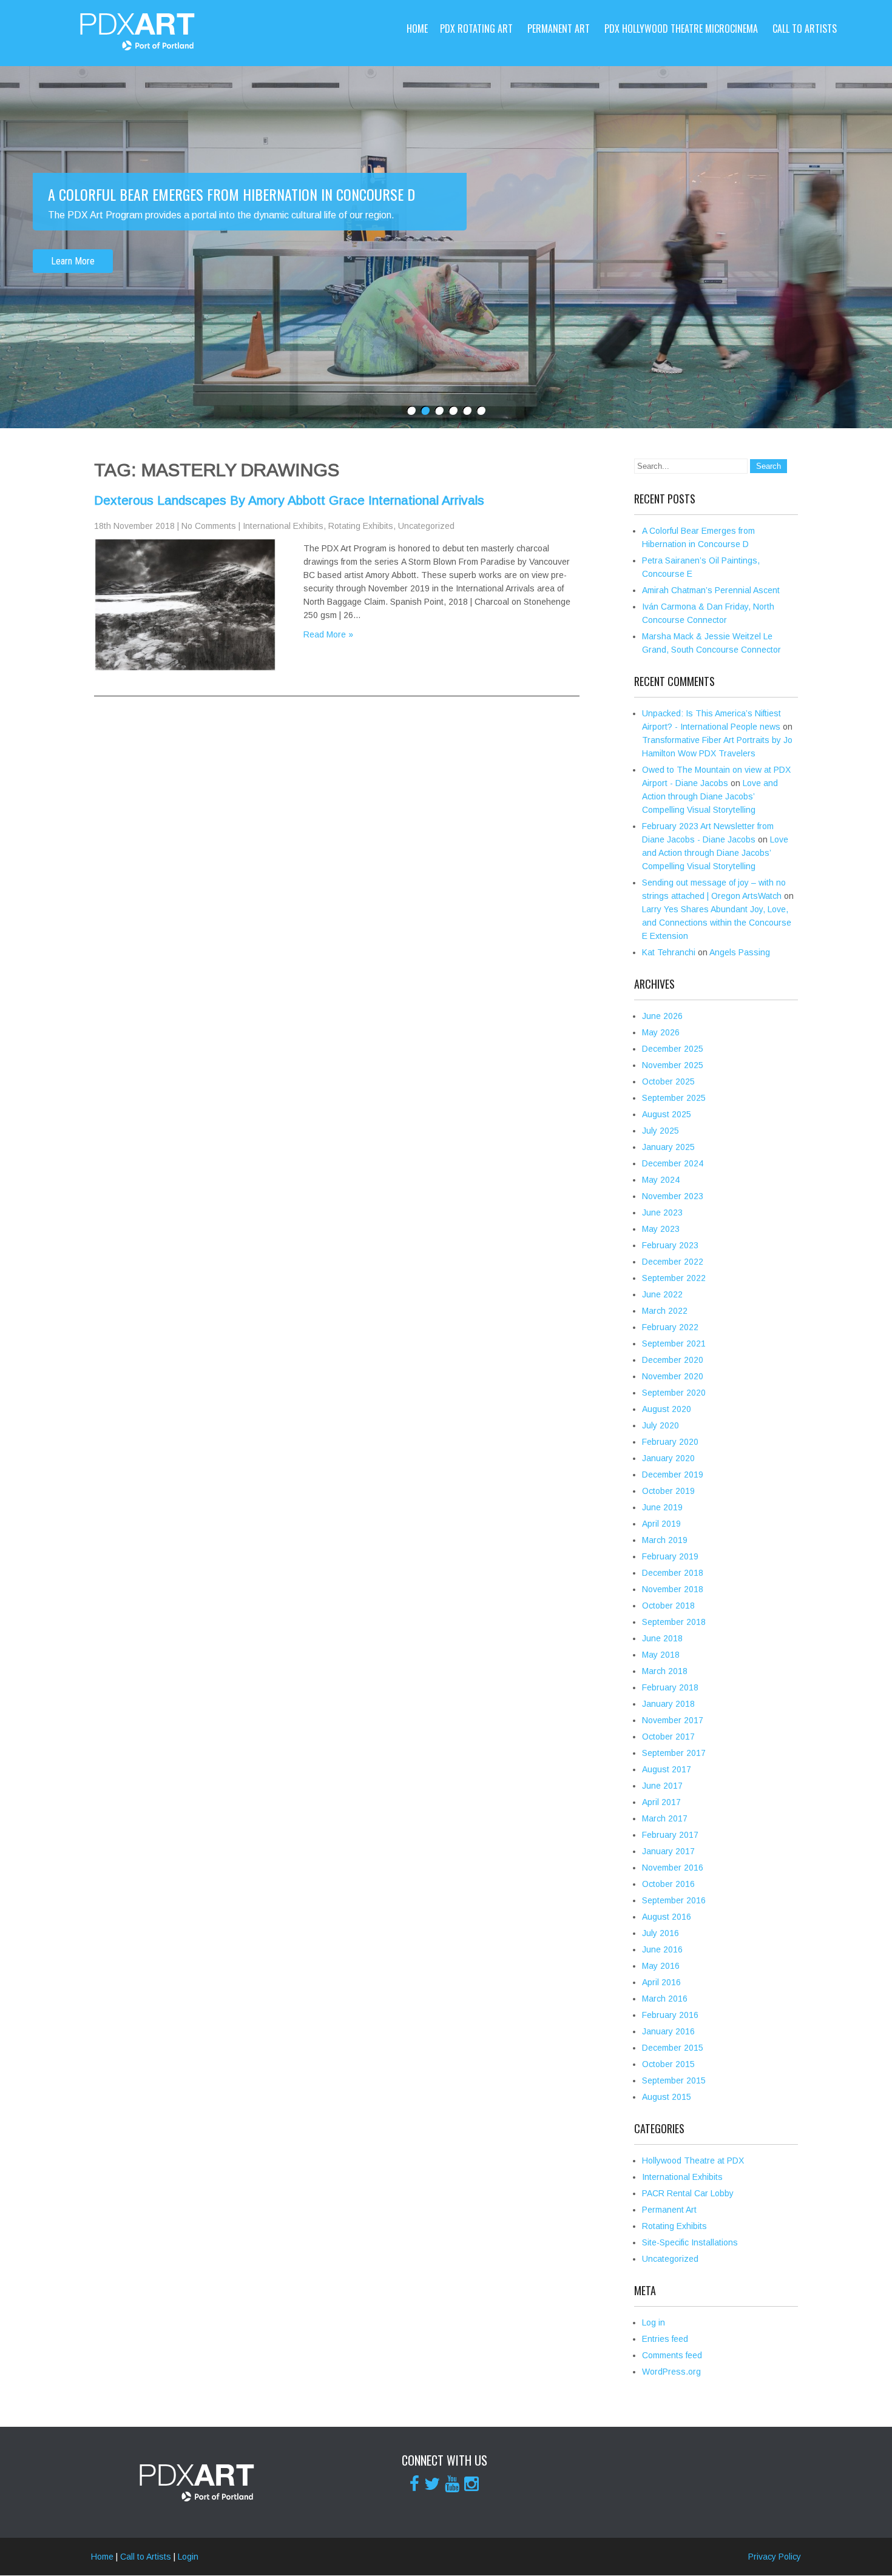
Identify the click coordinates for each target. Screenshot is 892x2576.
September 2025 (674, 1098)
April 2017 (661, 1802)
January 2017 (668, 1851)
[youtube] (452, 2484)
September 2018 (674, 1622)
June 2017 (662, 1786)
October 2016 (668, 1884)
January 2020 (668, 1458)
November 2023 (673, 1196)
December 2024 (673, 1163)
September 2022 (674, 1278)
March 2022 (665, 1311)
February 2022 (670, 1327)
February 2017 (670, 1835)
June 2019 (662, 1507)
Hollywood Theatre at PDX (693, 2161)
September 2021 (674, 1343)
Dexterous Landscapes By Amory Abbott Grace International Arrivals (289, 500)
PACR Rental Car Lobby (688, 2193)
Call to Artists (805, 29)
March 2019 (665, 1540)
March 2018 (665, 1671)
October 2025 (668, 1081)
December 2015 (673, 2048)
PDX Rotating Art (476, 29)
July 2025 (661, 1131)
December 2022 (673, 1262)
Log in (654, 2322)
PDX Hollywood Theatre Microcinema (681, 29)
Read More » (328, 634)
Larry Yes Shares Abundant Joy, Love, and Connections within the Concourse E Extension (717, 923)
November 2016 (673, 1868)
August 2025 (667, 1114)
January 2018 (668, 1704)
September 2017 (674, 1753)
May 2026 (661, 1032)
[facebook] (414, 2484)
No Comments (209, 526)
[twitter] (432, 2484)
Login (188, 2557)
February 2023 (670, 1245)
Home (417, 29)
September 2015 (674, 2080)
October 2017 (668, 1737)
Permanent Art (559, 29)
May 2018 (661, 1655)
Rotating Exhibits (361, 526)
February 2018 (670, 1687)
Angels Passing (740, 952)
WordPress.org (671, 2372)
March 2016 (665, 1999)
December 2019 (673, 1475)
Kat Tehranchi (669, 952)
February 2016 (670, 2015)
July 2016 (661, 1933)
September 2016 (674, 1900)
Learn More (73, 261)
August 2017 (667, 1769)
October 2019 (668, 1491)
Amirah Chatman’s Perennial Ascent (711, 590)
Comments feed (672, 2355)
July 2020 (661, 1425)
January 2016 (668, 2031)
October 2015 (668, 2064)
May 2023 (661, 1229)
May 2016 (661, 1966)
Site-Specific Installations (690, 2242)
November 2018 (673, 1589)
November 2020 (673, 1376)
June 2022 (662, 1294)
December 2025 (673, 1049)
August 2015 (667, 2097)
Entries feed (665, 2339)
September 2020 (674, 1393)
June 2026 (662, 1016)
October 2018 (668, 1606)
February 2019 (670, 1556)
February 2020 (670, 1442)
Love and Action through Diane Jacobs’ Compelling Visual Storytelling (710, 796)
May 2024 (661, 1180)
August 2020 (667, 1409)
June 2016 (662, 1949)
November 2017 (673, 1720)
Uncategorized (426, 526)
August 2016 (667, 1917)
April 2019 (661, 1524)
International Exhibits (283, 526)
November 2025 (673, 1065)
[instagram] (471, 2484)
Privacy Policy (775, 2557)
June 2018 (662, 1638)
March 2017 (665, 1818)
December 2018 (673, 1573)
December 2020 (673, 1360)
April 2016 (661, 1982)
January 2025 (668, 1147)
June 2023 (662, 1212)
